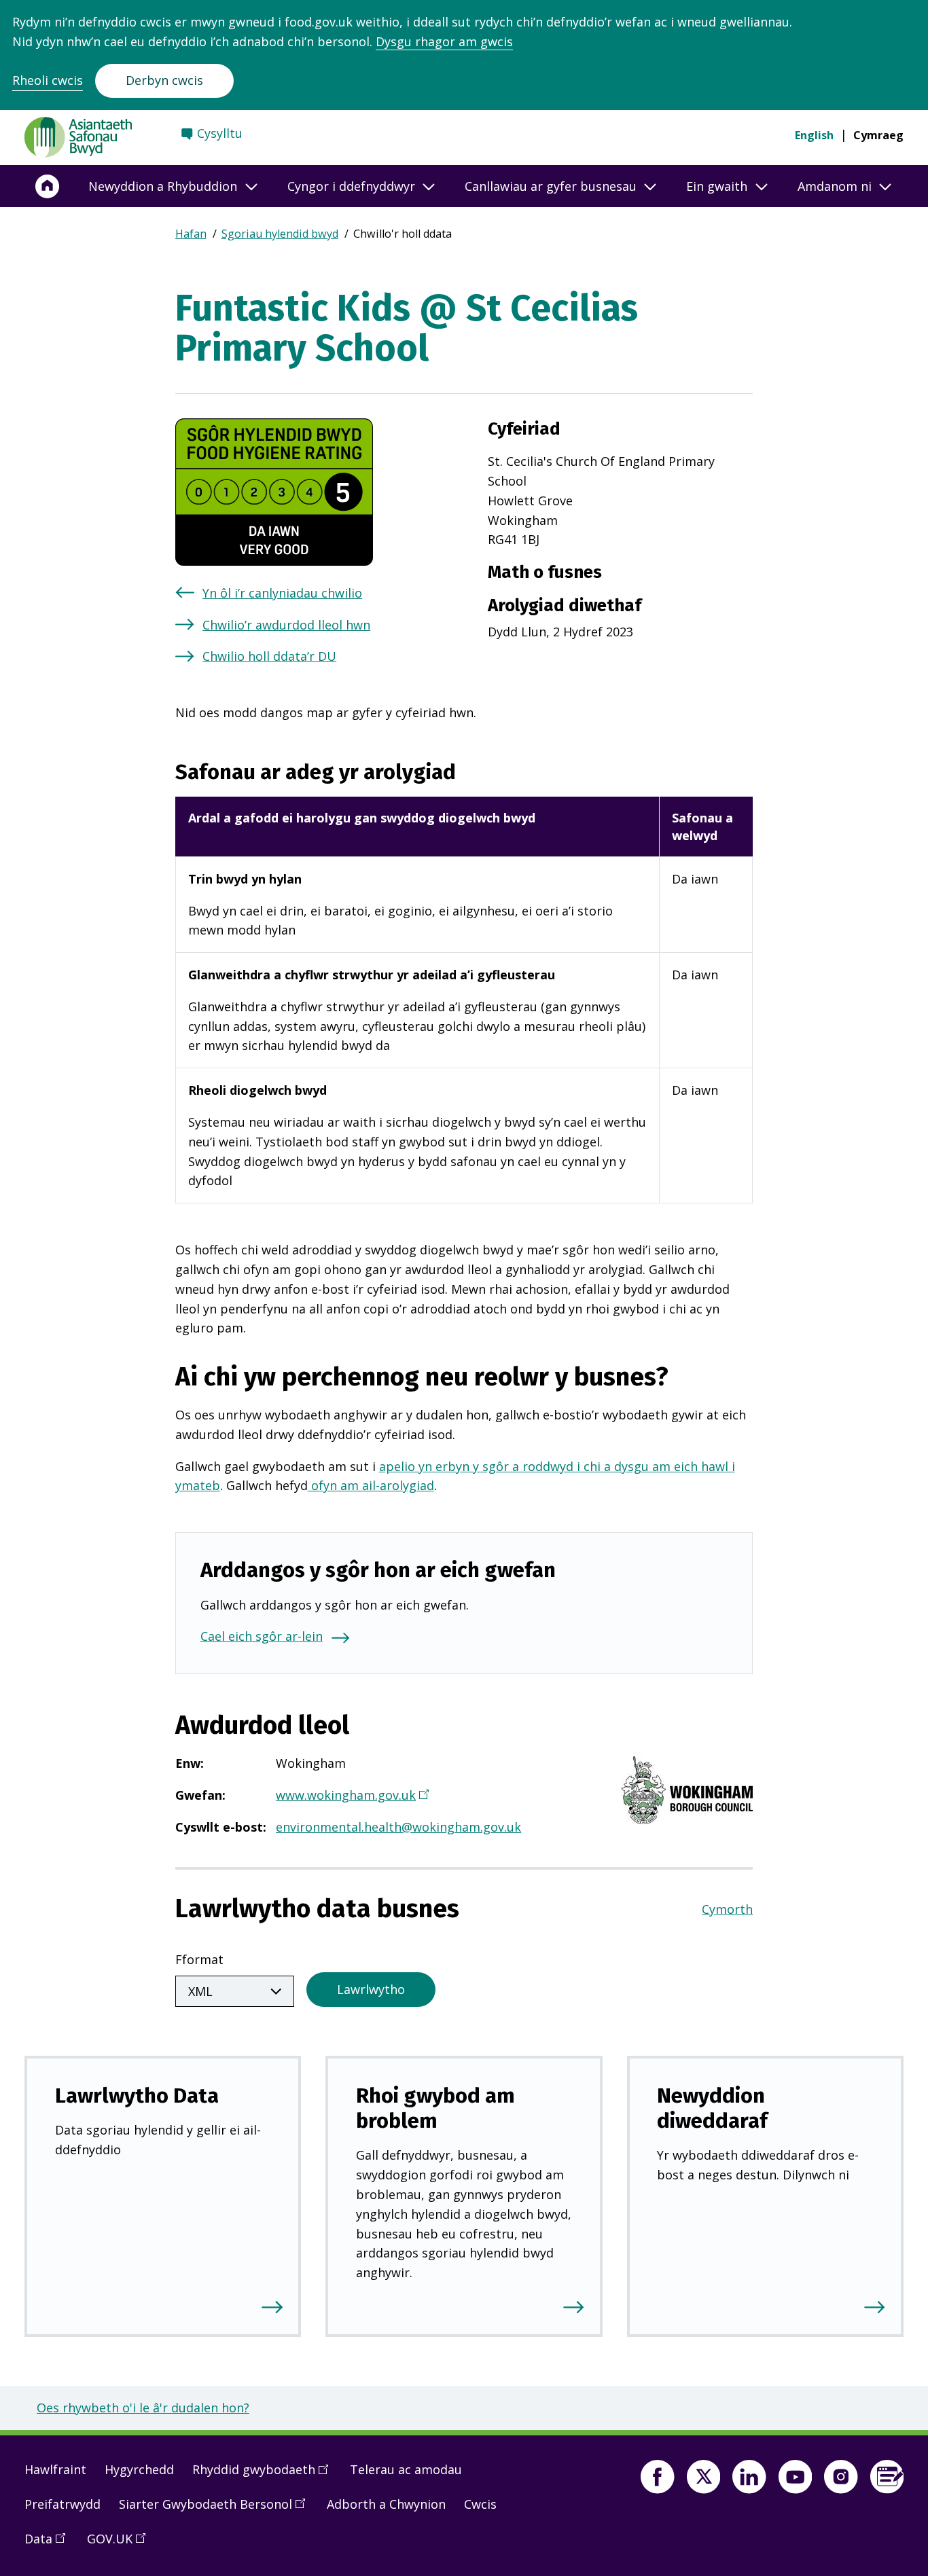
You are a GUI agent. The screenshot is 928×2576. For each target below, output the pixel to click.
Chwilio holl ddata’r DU (269, 656)
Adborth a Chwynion (386, 2504)
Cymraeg (878, 135)
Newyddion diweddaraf (712, 2108)
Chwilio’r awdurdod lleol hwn (286, 625)
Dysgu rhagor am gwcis (444, 41)
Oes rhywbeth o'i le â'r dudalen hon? (143, 2408)
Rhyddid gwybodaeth (265, 2475)
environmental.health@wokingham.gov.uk (398, 1827)
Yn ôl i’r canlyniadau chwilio (282, 593)
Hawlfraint (55, 2469)
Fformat (199, 1959)
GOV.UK (121, 2544)
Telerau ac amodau (406, 2469)
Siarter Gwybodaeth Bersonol (217, 2509)
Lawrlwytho (371, 1989)
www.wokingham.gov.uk (352, 1796)
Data (50, 2544)
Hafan (191, 234)
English (814, 135)
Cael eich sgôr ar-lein (262, 1636)
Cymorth (727, 1909)
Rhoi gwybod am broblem (435, 2108)
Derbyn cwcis (164, 80)
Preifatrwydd (63, 2504)
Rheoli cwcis (48, 80)
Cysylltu (220, 133)
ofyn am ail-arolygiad (371, 1485)
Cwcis (480, 2504)
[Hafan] (48, 186)
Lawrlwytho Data (137, 2096)
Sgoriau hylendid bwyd (280, 234)
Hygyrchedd (139, 2469)
